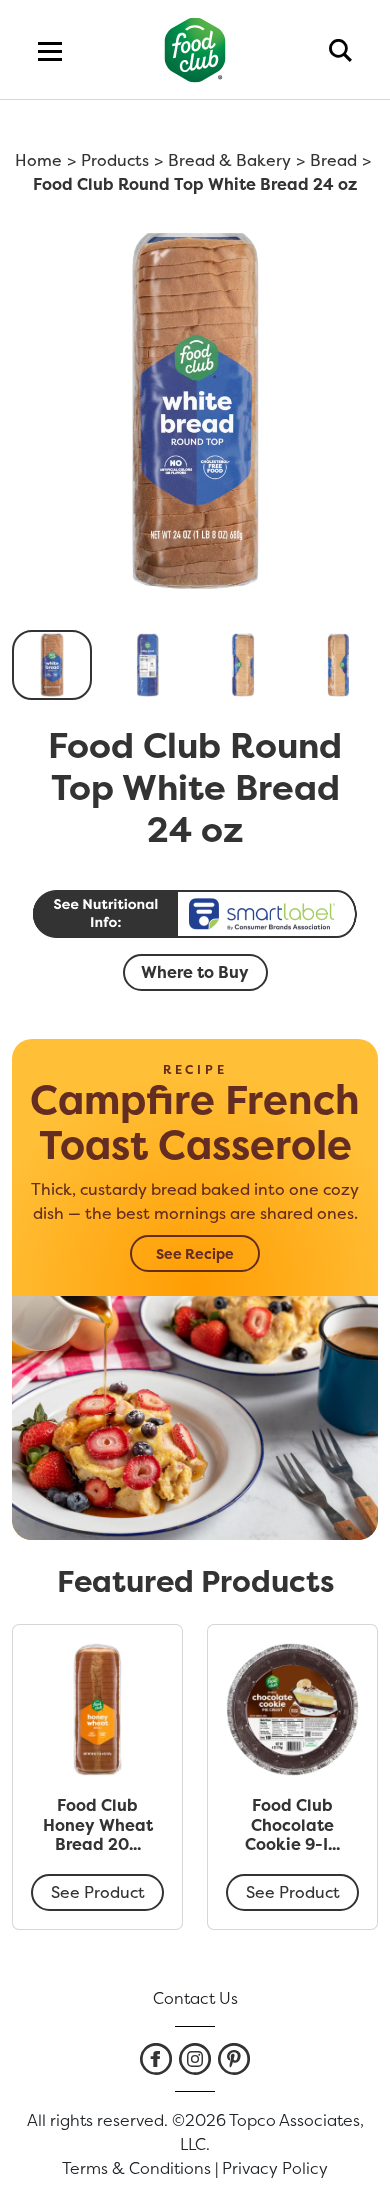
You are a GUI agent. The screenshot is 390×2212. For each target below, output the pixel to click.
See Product (98, 1892)
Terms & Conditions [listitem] (136, 2168)
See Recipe (195, 1253)
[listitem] (156, 2059)
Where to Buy (195, 972)
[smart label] (195, 914)
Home (38, 160)
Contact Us (195, 1998)
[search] (340, 50)
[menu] (50, 50)
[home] (195, 49)
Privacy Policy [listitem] (275, 2168)
